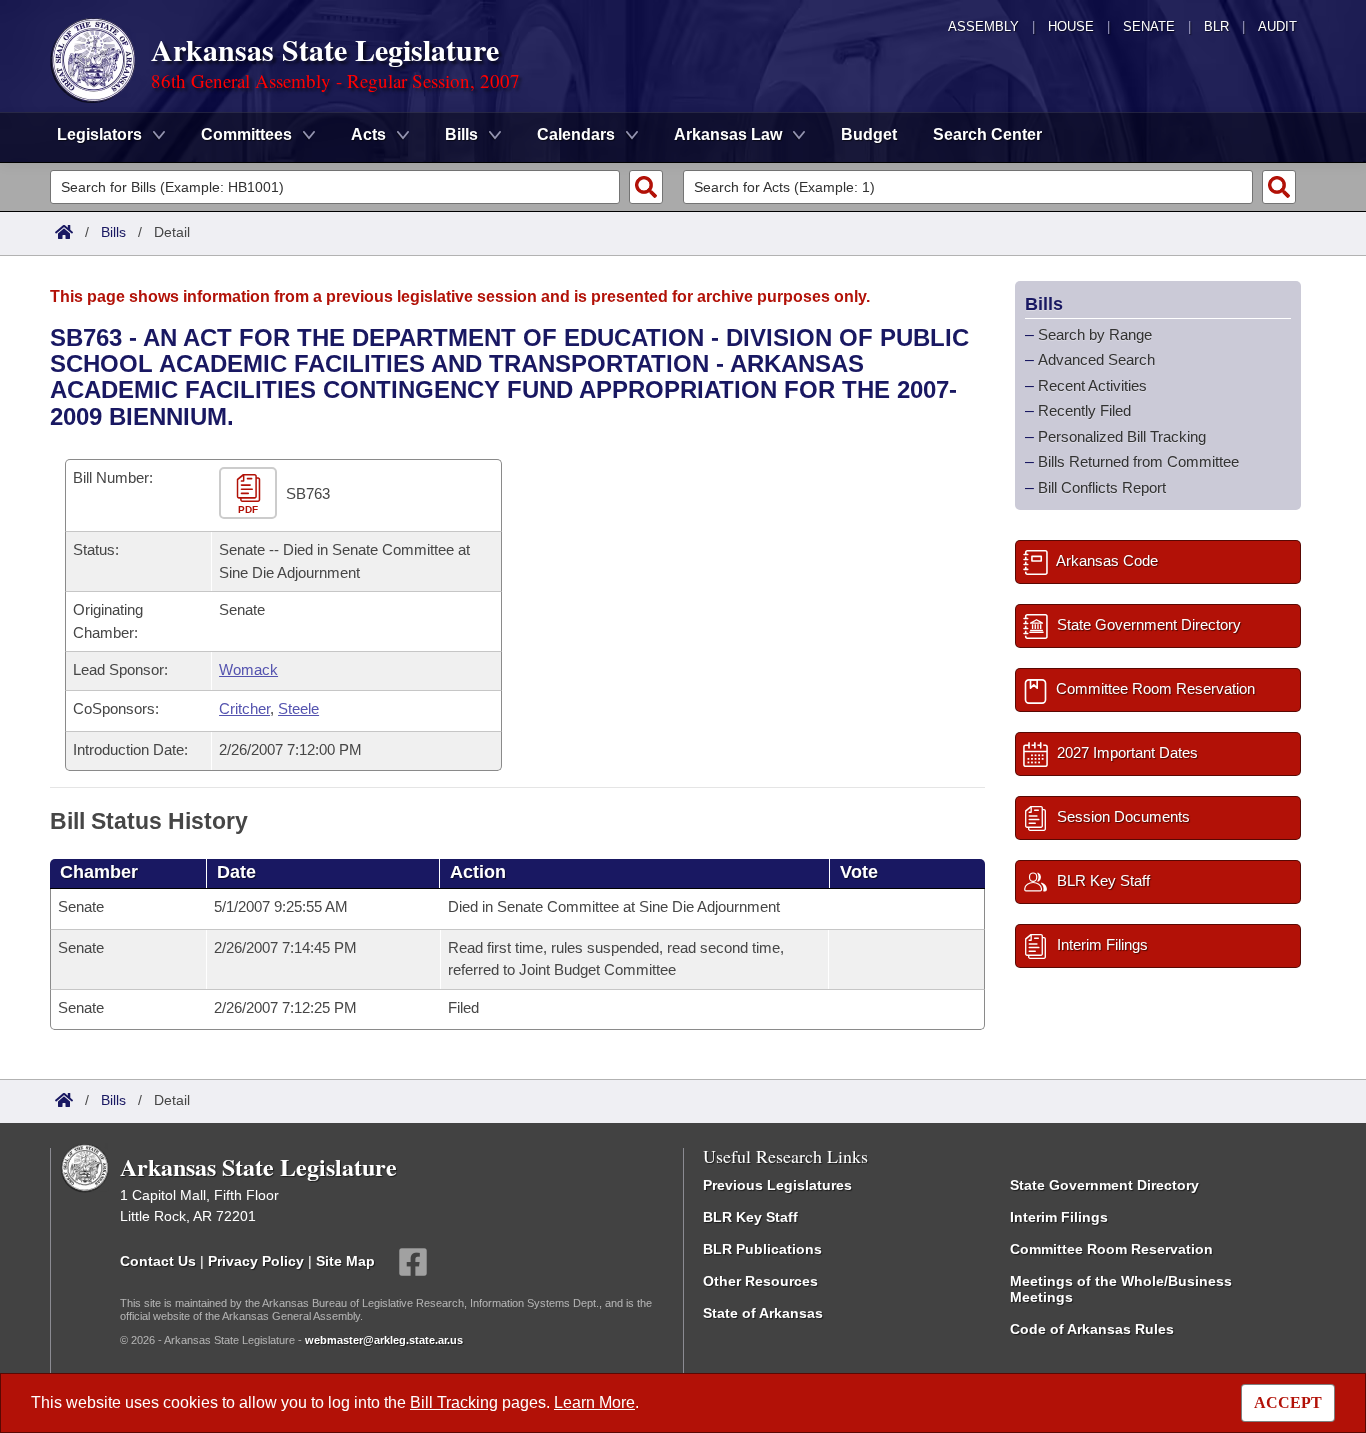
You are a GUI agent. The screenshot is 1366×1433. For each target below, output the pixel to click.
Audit (1277, 26)
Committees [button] (246, 134)
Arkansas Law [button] (728, 134)
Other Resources (760, 1281)
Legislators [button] (99, 134)
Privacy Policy (256, 1260)
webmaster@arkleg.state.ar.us (384, 1340)
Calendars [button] (576, 134)
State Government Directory (1104, 1185)
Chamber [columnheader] (99, 872)
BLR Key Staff (750, 1217)
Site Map (345, 1260)
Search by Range (1095, 334)
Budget (869, 134)
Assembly (983, 26)
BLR (1216, 26)
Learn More (594, 1402)
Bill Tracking (454, 1402)
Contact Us (158, 1260)
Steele (298, 708)
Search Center (987, 134)
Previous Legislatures (777, 1185)
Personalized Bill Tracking (1122, 436)
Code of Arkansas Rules (1092, 1329)
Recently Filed (1084, 410)
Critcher (244, 708)
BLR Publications (762, 1249)
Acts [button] (368, 134)
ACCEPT (1288, 1402)
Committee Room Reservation (1111, 1249)
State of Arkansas (763, 1313)
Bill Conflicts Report (1102, 487)
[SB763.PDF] (250, 494)
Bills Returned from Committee (1138, 461)
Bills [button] (461, 134)
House (1071, 26)
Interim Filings (1059, 1217)
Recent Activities (1092, 385)
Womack (248, 669)
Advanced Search (1096, 359)
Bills (113, 232)
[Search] (646, 187)
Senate (1149, 26)
